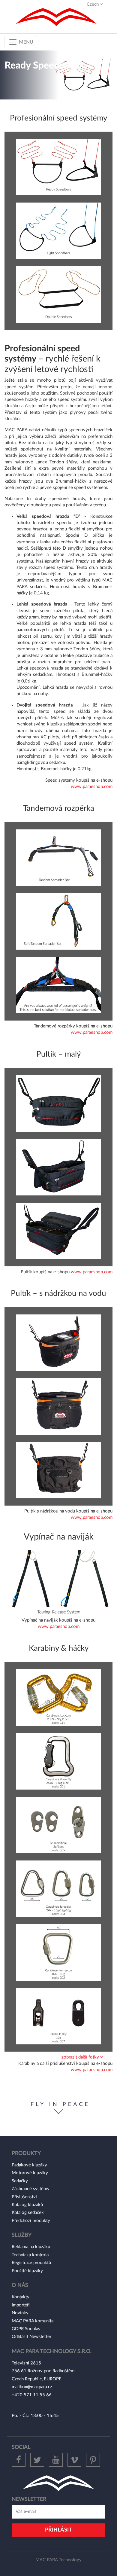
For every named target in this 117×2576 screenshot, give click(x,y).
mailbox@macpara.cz (32, 2387)
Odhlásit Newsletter (31, 2337)
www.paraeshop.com (92, 787)
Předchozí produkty (31, 2221)
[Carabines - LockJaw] (58, 1697)
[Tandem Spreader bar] (58, 858)
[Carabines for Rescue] (58, 1952)
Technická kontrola (30, 2255)
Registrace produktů (31, 2263)
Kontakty (21, 2297)
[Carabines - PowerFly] (58, 1761)
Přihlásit (58, 2530)
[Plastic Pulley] (58, 2016)
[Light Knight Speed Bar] (58, 231)
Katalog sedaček (28, 2213)
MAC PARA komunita (33, 2321)
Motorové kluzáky (30, 2173)
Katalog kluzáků (27, 2205)
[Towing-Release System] (58, 1581)
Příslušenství (24, 2197)
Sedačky (20, 2181)
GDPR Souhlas (26, 2329)
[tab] (58, 2057)
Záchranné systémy (31, 2189)
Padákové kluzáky (29, 2165)
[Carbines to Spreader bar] (58, 985)
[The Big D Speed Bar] (58, 167)
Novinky (20, 2313)
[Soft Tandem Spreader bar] (58, 921)
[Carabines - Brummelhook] (58, 1825)
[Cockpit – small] (58, 1103)
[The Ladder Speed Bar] (58, 294)
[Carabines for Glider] (58, 1889)
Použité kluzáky (27, 2271)
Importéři (21, 2305)
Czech (93, 4)
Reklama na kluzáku (31, 2247)
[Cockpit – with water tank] (58, 1343)
